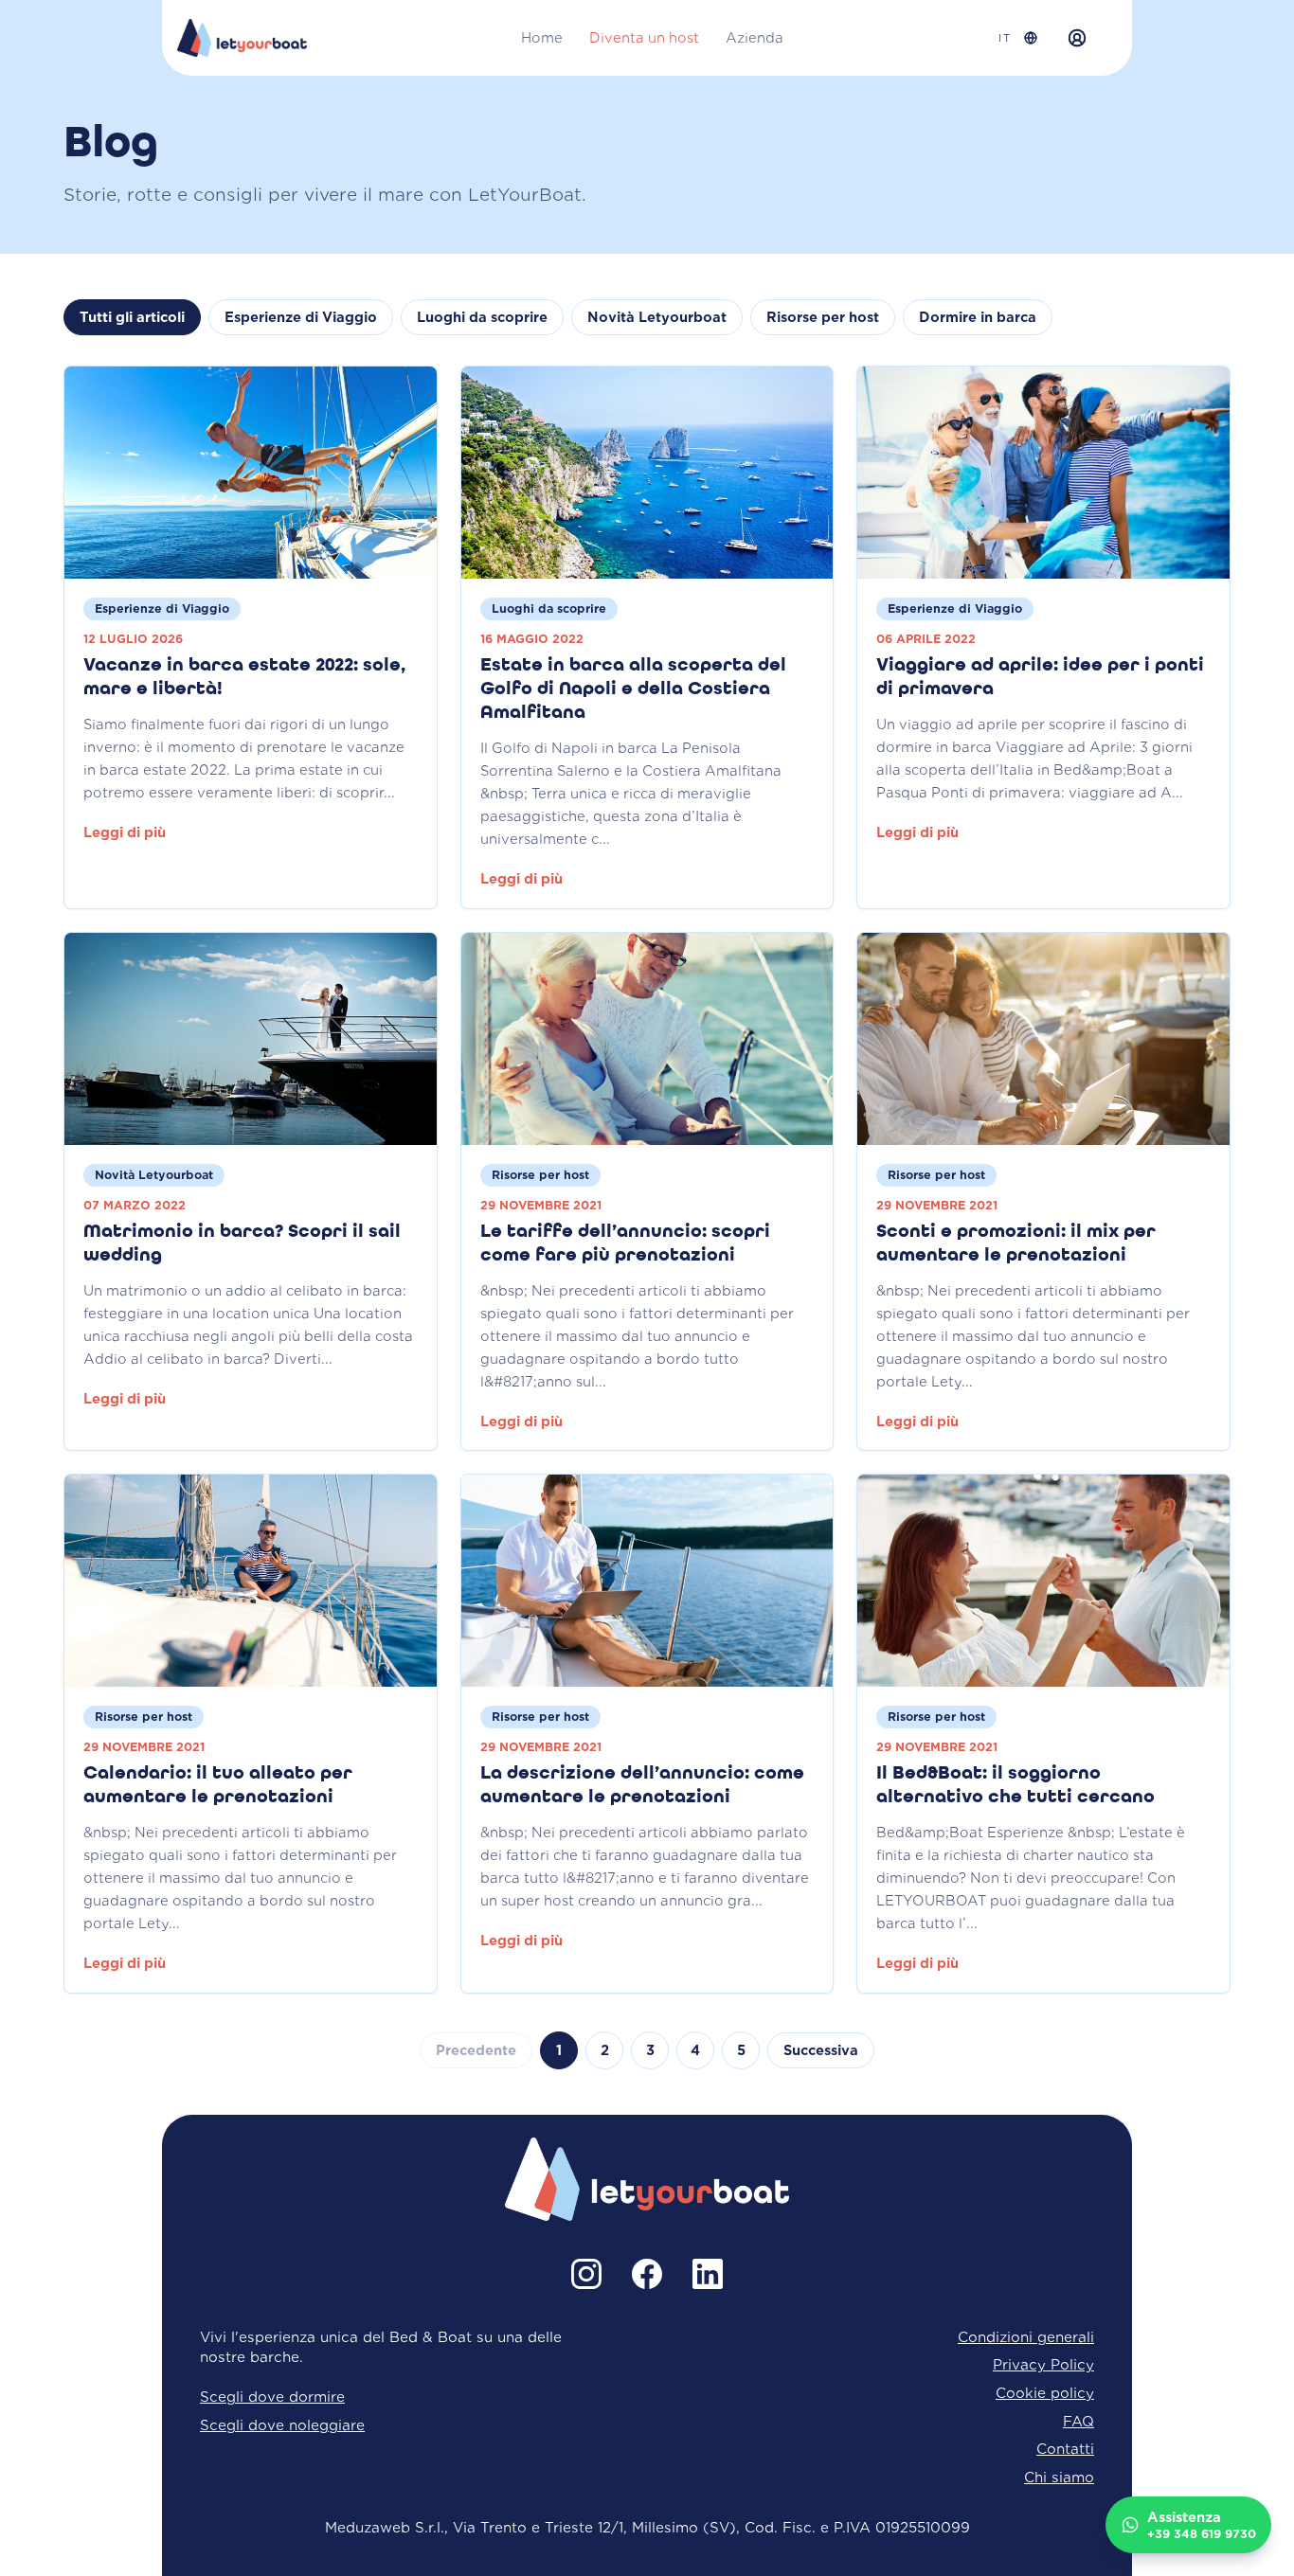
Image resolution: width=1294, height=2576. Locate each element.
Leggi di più (125, 832)
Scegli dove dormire (272, 2397)
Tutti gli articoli (132, 317)
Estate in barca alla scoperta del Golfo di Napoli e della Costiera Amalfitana (633, 689)
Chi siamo (1059, 2477)
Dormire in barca (978, 317)
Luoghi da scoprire (482, 317)
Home (542, 38)
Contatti (1065, 2449)
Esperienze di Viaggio (301, 317)
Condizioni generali (1026, 2337)
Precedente (476, 2050)
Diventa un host (644, 38)
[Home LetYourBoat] (242, 38)
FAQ (1078, 2421)
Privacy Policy (1043, 2364)
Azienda (755, 38)
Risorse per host (823, 317)
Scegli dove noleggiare (282, 2425)
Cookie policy (1045, 2393)
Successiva (821, 2050)
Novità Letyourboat (657, 317)
